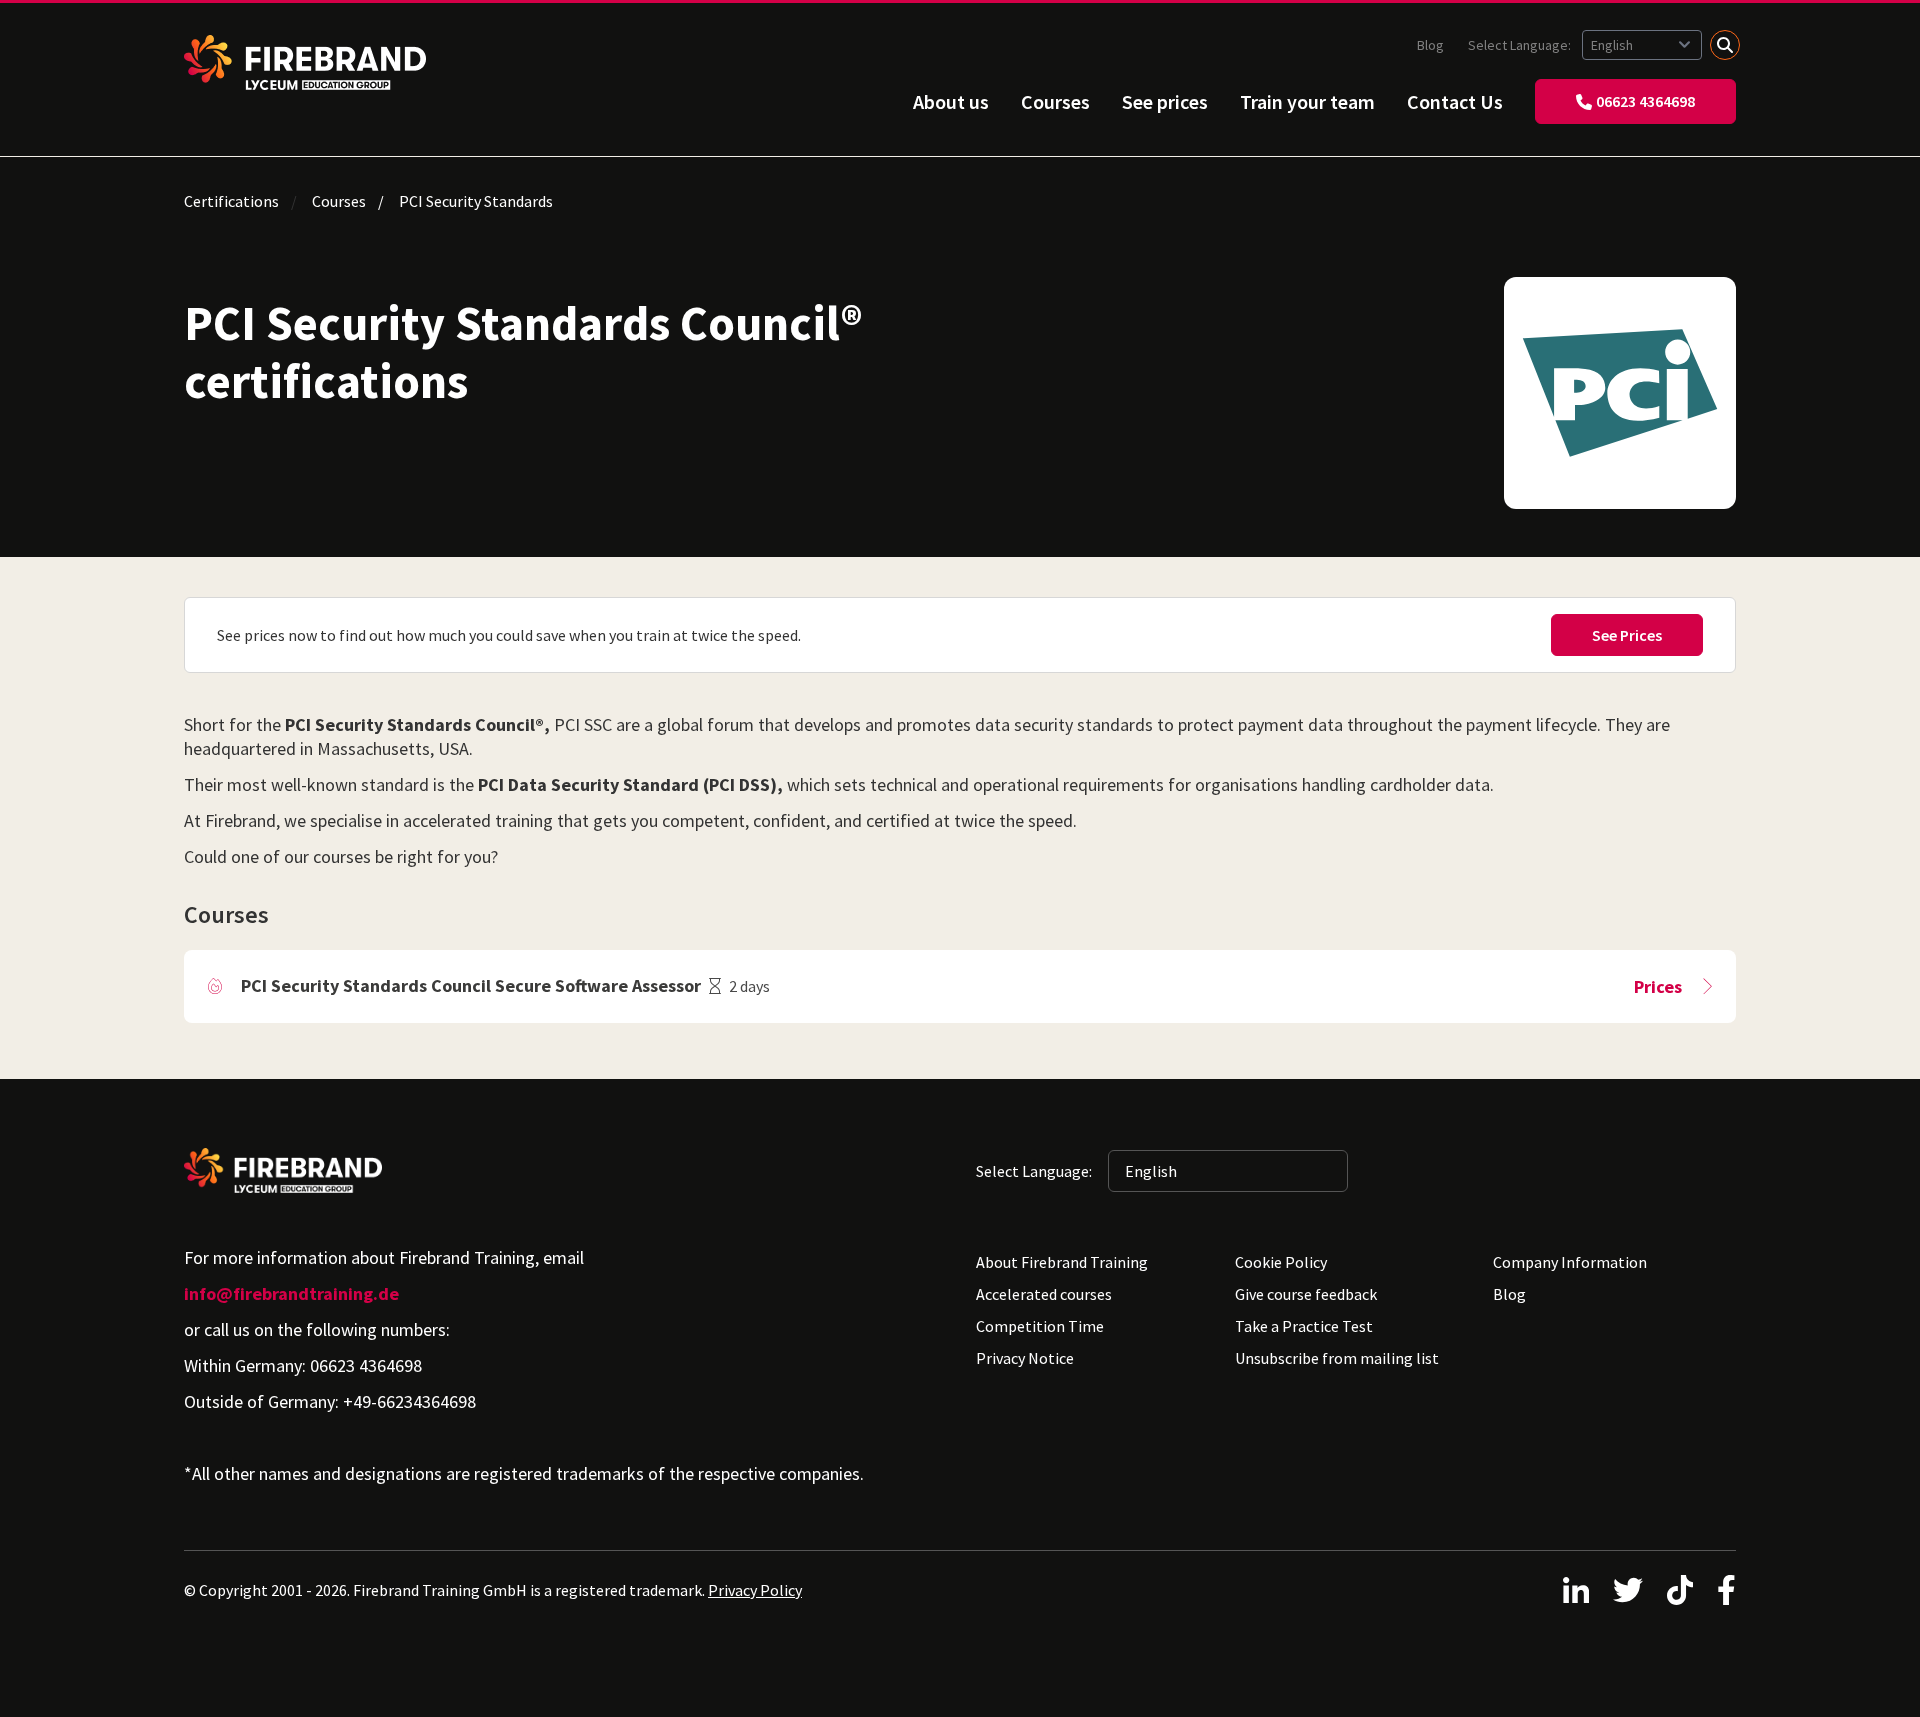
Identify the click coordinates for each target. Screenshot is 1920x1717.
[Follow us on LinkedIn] (1576, 1590)
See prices (1165, 101)
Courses (1055, 101)
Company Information (1570, 1262)
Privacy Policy (755, 1590)
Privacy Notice (1025, 1358)
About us (951, 101)
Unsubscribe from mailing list (1337, 1358)
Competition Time (1040, 1326)
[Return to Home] (305, 62)
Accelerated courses (1044, 1294)
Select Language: (1521, 45)
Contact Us (1455, 101)
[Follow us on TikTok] (1680, 1590)
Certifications (231, 201)
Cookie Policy (1281, 1262)
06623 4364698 (1645, 101)
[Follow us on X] (1628, 1590)
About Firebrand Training (1062, 1262)
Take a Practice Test (1304, 1326)
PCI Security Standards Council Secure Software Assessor (471, 985)
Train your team (1307, 101)
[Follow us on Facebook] (1726, 1590)
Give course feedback (1306, 1294)
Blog (1430, 45)
